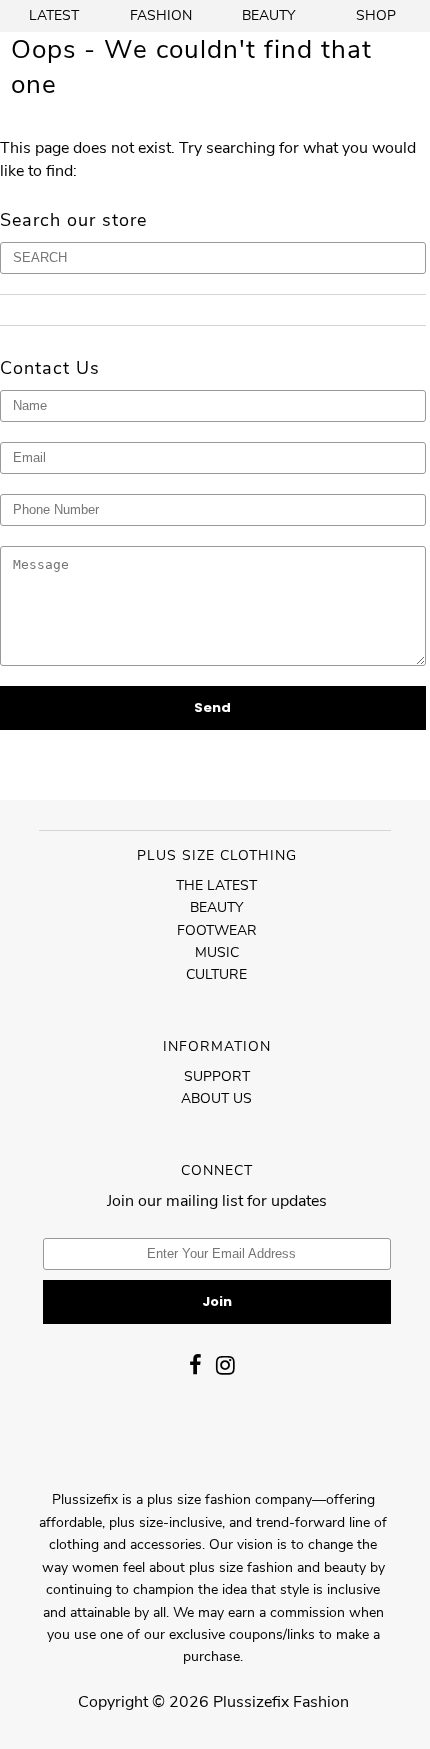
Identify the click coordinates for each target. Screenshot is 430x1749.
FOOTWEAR (217, 930)
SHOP (376, 15)
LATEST (54, 15)
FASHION (161, 15)
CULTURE (216, 974)
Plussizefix (251, 1702)
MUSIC (217, 952)
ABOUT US (216, 1098)
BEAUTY (268, 15)
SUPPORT (217, 1076)
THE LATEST (216, 885)
